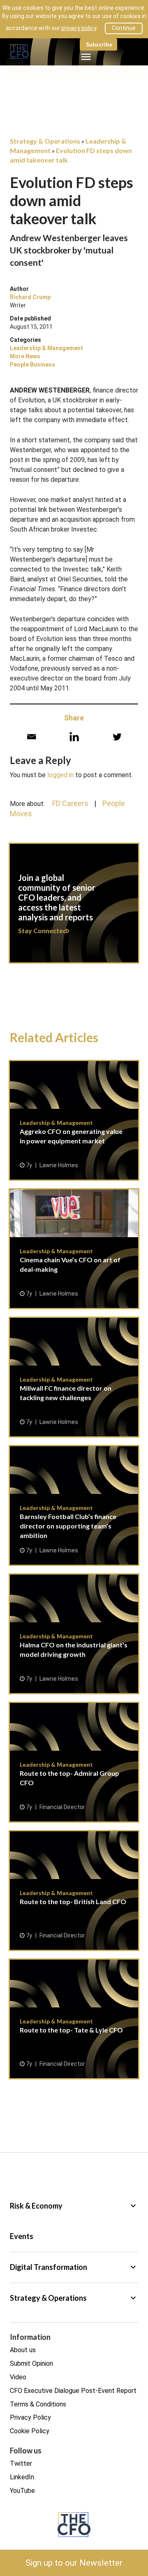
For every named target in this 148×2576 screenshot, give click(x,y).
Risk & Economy (74, 2206)
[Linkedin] (74, 737)
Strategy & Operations (74, 2298)
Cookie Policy (30, 2431)
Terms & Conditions (38, 2404)
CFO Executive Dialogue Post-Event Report (73, 2391)
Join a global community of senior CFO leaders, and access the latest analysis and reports (74, 908)
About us (23, 2350)
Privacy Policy (30, 2417)
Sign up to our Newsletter (74, 2563)
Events (22, 2236)
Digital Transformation (74, 2267)
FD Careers (70, 803)
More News (25, 356)
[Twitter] (117, 737)
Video (18, 2377)
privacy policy (79, 28)
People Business (32, 365)
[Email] (31, 737)
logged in (60, 775)
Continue (124, 28)
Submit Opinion (31, 2363)
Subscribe (99, 44)
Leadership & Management (46, 348)
